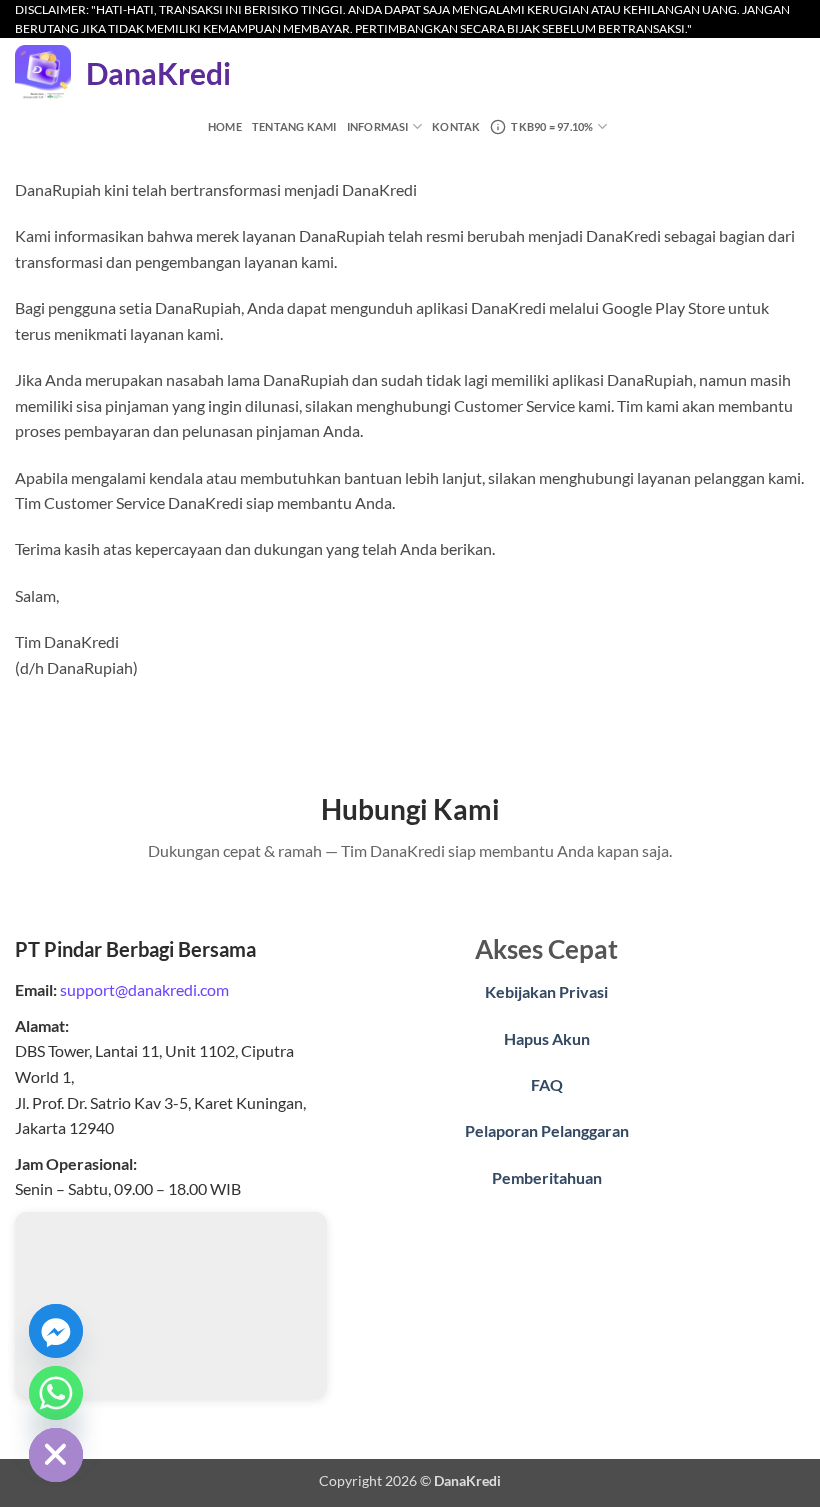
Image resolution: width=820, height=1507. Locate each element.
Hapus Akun (547, 1038)
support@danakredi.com (144, 989)
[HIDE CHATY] (56, 1455)
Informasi (378, 126)
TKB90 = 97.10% (552, 126)
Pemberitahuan (547, 1177)
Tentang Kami (294, 126)
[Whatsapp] (56, 1393)
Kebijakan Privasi (546, 991)
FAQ (547, 1084)
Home (225, 126)
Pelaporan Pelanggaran (547, 1130)
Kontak (456, 126)
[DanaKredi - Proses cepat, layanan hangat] (43, 73)
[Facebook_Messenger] (56, 1331)
